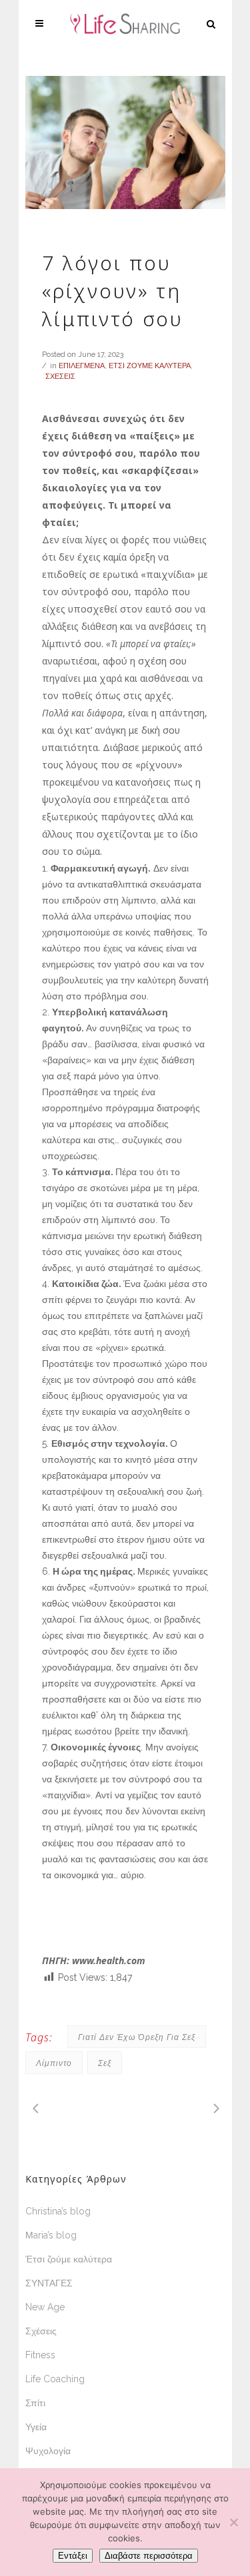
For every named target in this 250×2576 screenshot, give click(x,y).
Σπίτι (35, 2403)
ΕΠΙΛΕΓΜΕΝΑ (82, 366)
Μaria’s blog (51, 2235)
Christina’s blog (58, 2211)
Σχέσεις (41, 2331)
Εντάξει (73, 2556)
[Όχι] (233, 2522)
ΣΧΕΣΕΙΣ (60, 377)
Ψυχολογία (48, 2451)
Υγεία (36, 2427)
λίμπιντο (54, 2063)
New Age (45, 2307)
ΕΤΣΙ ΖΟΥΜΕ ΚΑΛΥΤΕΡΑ (150, 366)
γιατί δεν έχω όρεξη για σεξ (137, 2037)
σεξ (105, 2063)
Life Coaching (55, 2379)
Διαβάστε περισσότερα (149, 2556)
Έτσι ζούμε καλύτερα (69, 2259)
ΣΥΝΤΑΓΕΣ (49, 2283)
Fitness (40, 2355)
